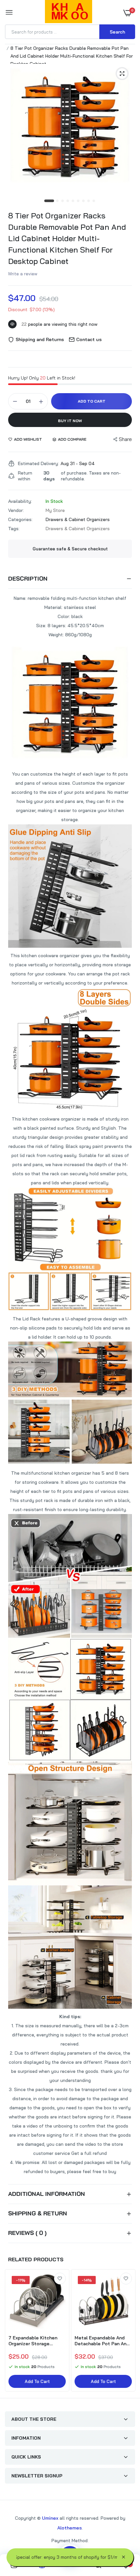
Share (125, 439)
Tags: (14, 529)
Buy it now (70, 421)
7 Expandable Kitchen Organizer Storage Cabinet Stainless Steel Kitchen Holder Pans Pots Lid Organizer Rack (35, 2341)
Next (127, 2331)
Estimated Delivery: (38, 463)
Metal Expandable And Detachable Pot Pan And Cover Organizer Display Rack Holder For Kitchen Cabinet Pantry (102, 2341)
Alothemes (70, 2528)
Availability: (20, 501)
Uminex (50, 2518)
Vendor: (16, 510)
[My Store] (69, 13)
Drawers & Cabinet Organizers (78, 519)
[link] (60, 2279)
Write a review (23, 274)
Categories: (20, 519)
